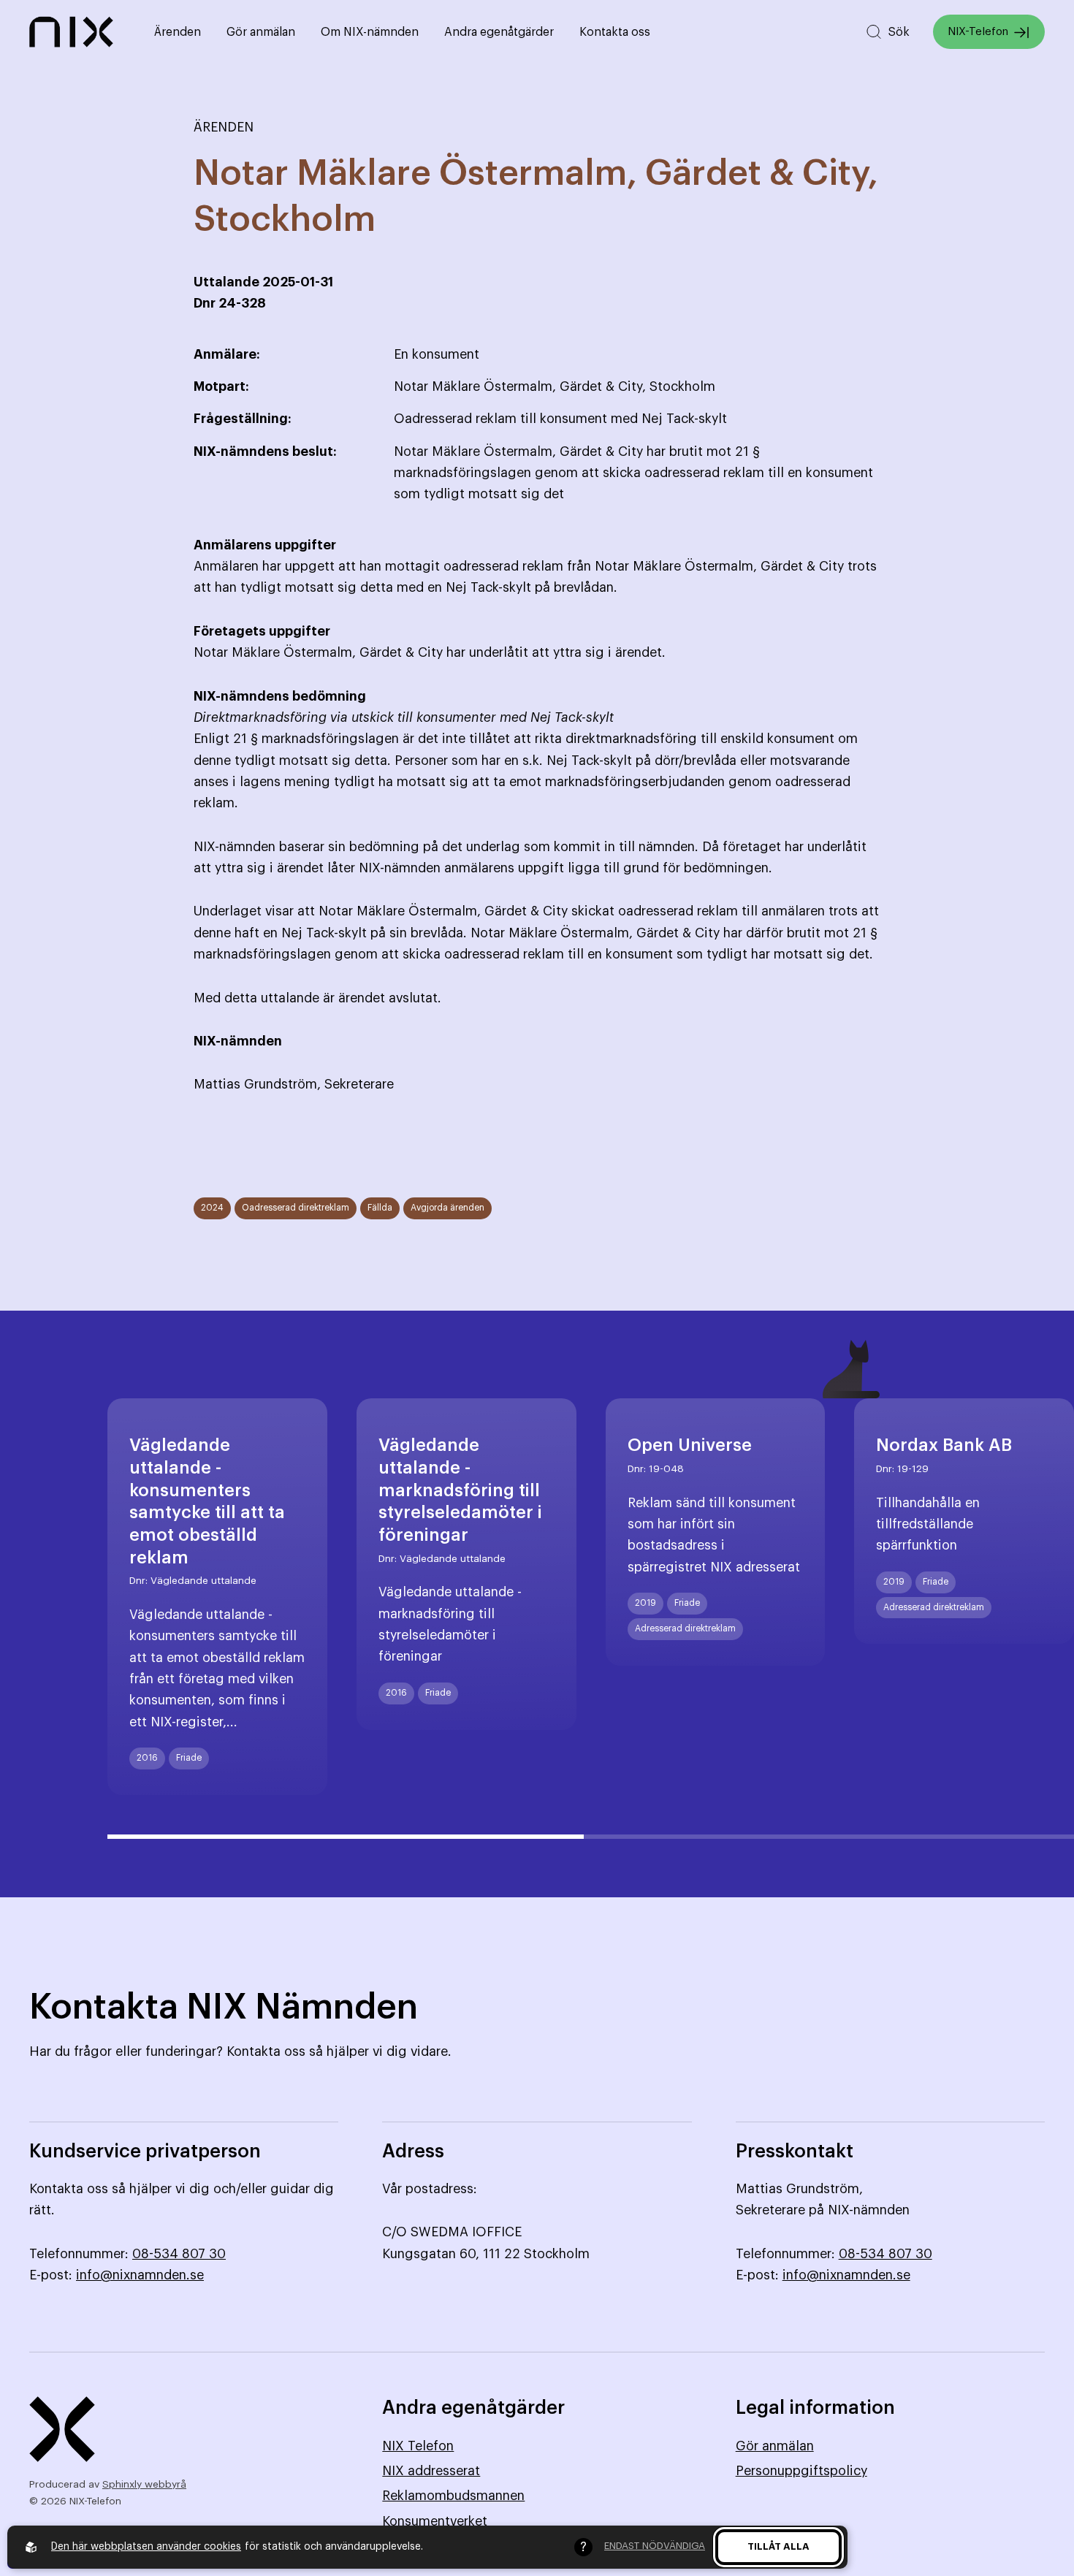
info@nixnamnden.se (140, 2275)
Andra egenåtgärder (499, 32)
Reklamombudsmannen (453, 2496)
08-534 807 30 (179, 2254)
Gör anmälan (261, 32)
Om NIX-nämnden (370, 32)
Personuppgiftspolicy (801, 2471)
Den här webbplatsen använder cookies (146, 2547)
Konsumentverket (435, 2521)
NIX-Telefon (978, 32)
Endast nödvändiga (655, 2546)
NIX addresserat (431, 2471)
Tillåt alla (778, 2546)
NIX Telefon (418, 2446)
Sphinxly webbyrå (144, 2485)
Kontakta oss (615, 32)
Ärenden (178, 32)
